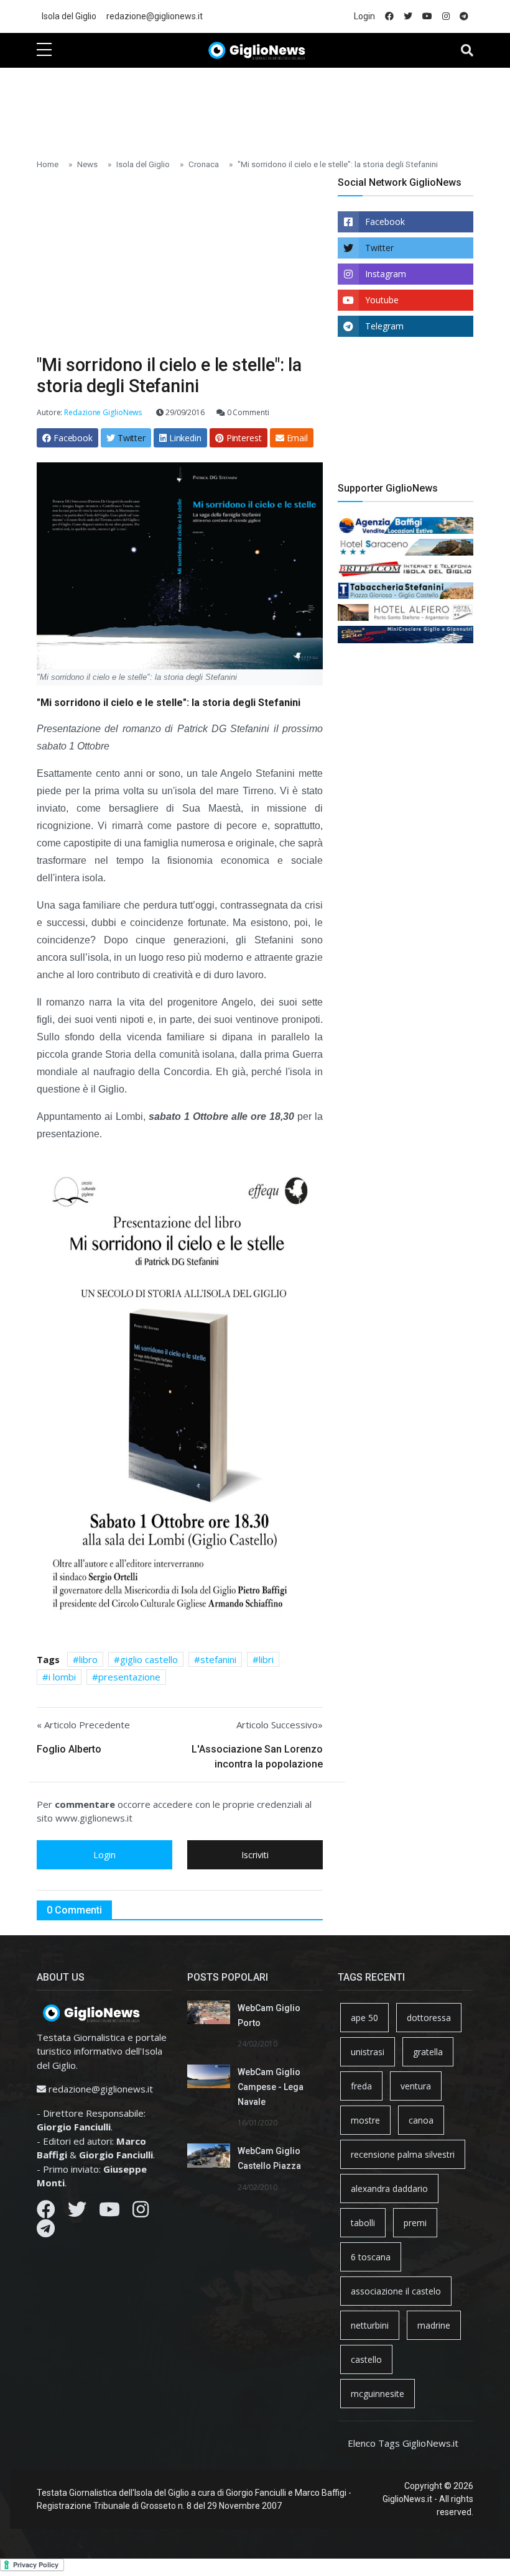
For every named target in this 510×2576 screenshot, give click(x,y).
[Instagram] (141, 2212)
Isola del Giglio (69, 16)
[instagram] (446, 16)
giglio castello (149, 1659)
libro (88, 1659)
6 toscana (371, 2257)
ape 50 (364, 2018)
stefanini (218, 1659)
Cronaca (204, 164)
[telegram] (464, 16)
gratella (428, 2052)
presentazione (129, 1677)
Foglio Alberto (69, 1749)
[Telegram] (46, 2232)
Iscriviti (255, 1855)
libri (266, 1659)
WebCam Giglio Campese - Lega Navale (271, 2087)
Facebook (385, 222)
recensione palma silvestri (403, 2154)
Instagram (386, 274)
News (87, 164)
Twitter (379, 248)
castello (366, 2359)
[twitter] (408, 16)
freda (361, 2086)
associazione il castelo (396, 2291)
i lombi (62, 1677)
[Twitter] (77, 2212)
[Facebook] (46, 2212)
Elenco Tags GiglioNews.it (403, 2443)
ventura (416, 2086)
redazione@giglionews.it (155, 16)
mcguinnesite (378, 2394)
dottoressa (429, 2018)
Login (364, 16)
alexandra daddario (389, 2189)
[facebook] (389, 16)
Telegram (384, 326)
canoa (421, 2120)
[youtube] (427, 16)
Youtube (382, 300)
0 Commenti (247, 412)
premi (415, 2223)
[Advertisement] (263, 106)
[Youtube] (109, 2212)
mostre (365, 2120)
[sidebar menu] (44, 50)
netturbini (370, 2325)
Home (48, 164)
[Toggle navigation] (467, 50)
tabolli (363, 2223)
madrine (434, 2325)
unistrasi (368, 2052)
